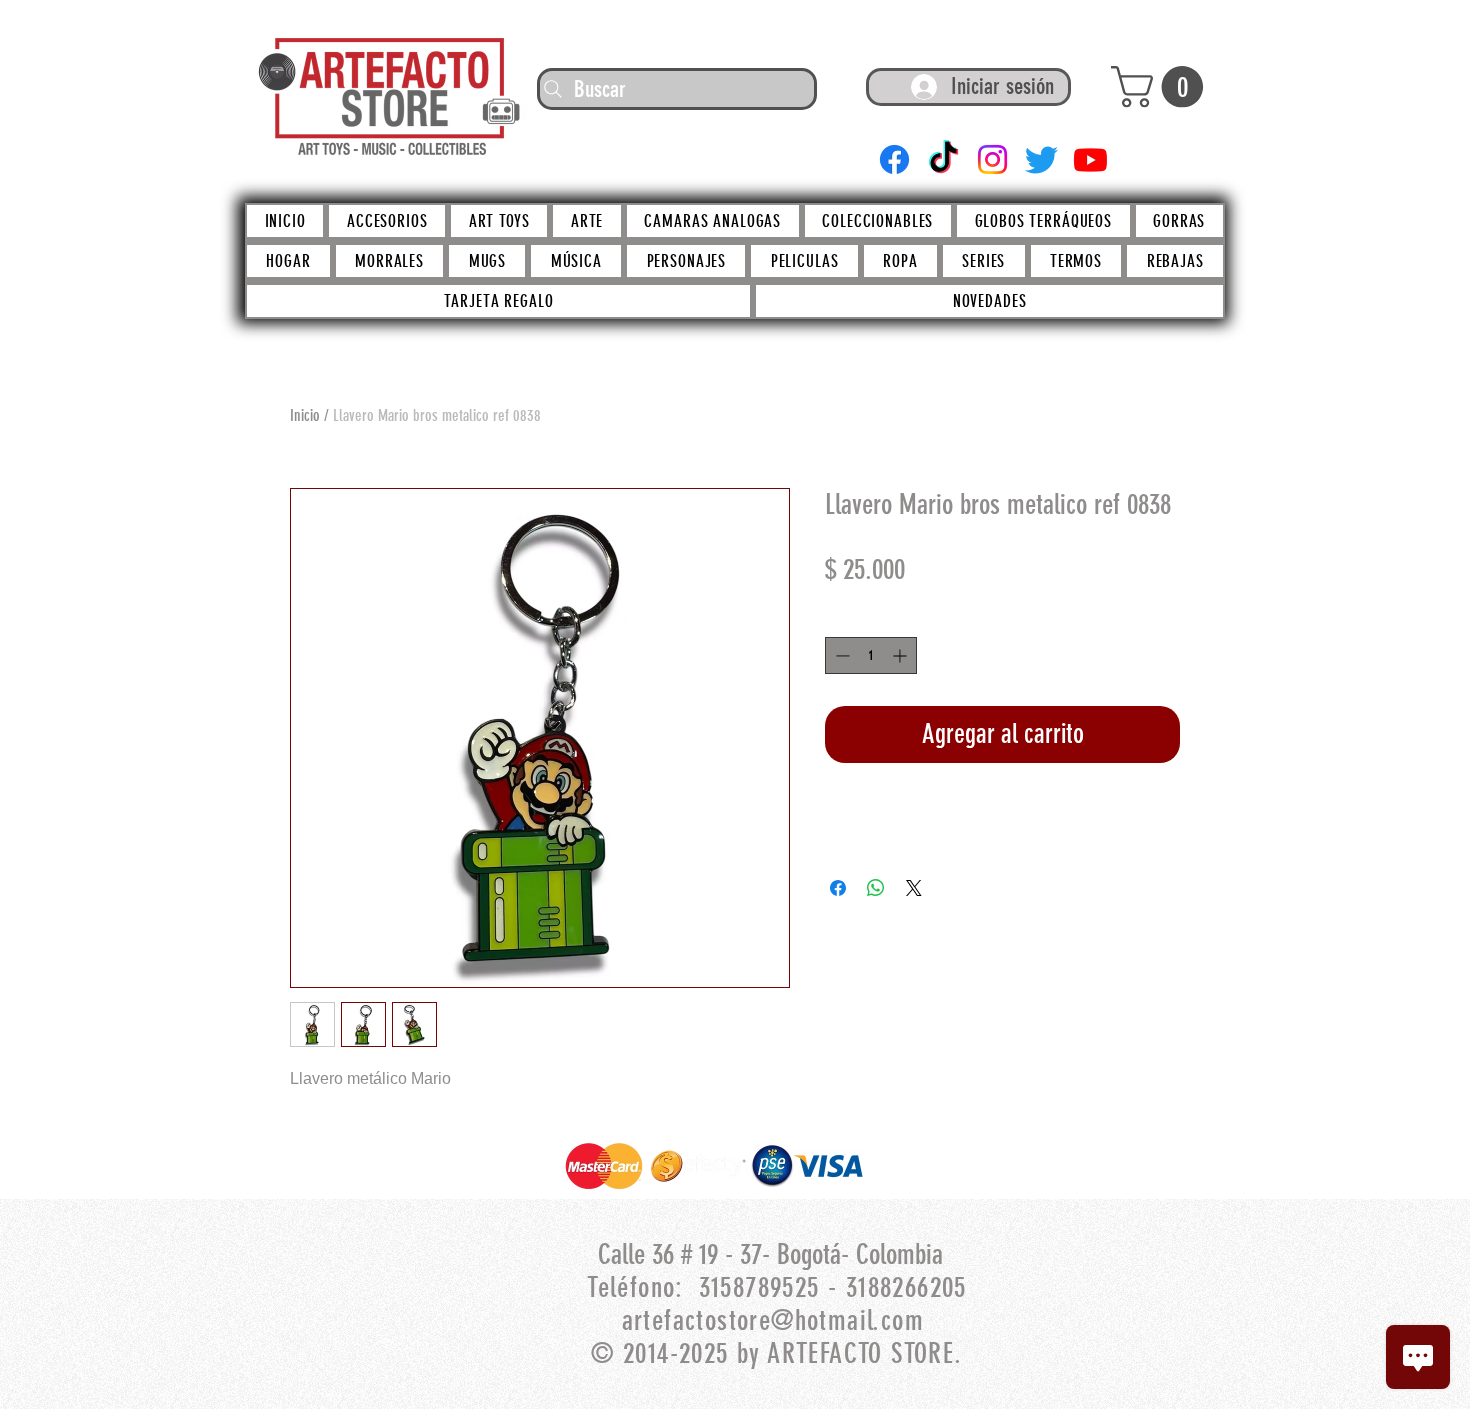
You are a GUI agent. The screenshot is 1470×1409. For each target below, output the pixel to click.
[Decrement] (840, 655)
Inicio (305, 415)
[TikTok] (943, 159)
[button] (1162, 87)
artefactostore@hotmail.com (773, 1320)
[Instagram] (992, 159)
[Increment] (901, 655)
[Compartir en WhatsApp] (876, 888)
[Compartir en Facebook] (838, 888)
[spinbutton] (871, 655)
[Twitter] (1041, 159)
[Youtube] (1090, 159)
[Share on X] (914, 888)
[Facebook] (894, 159)
